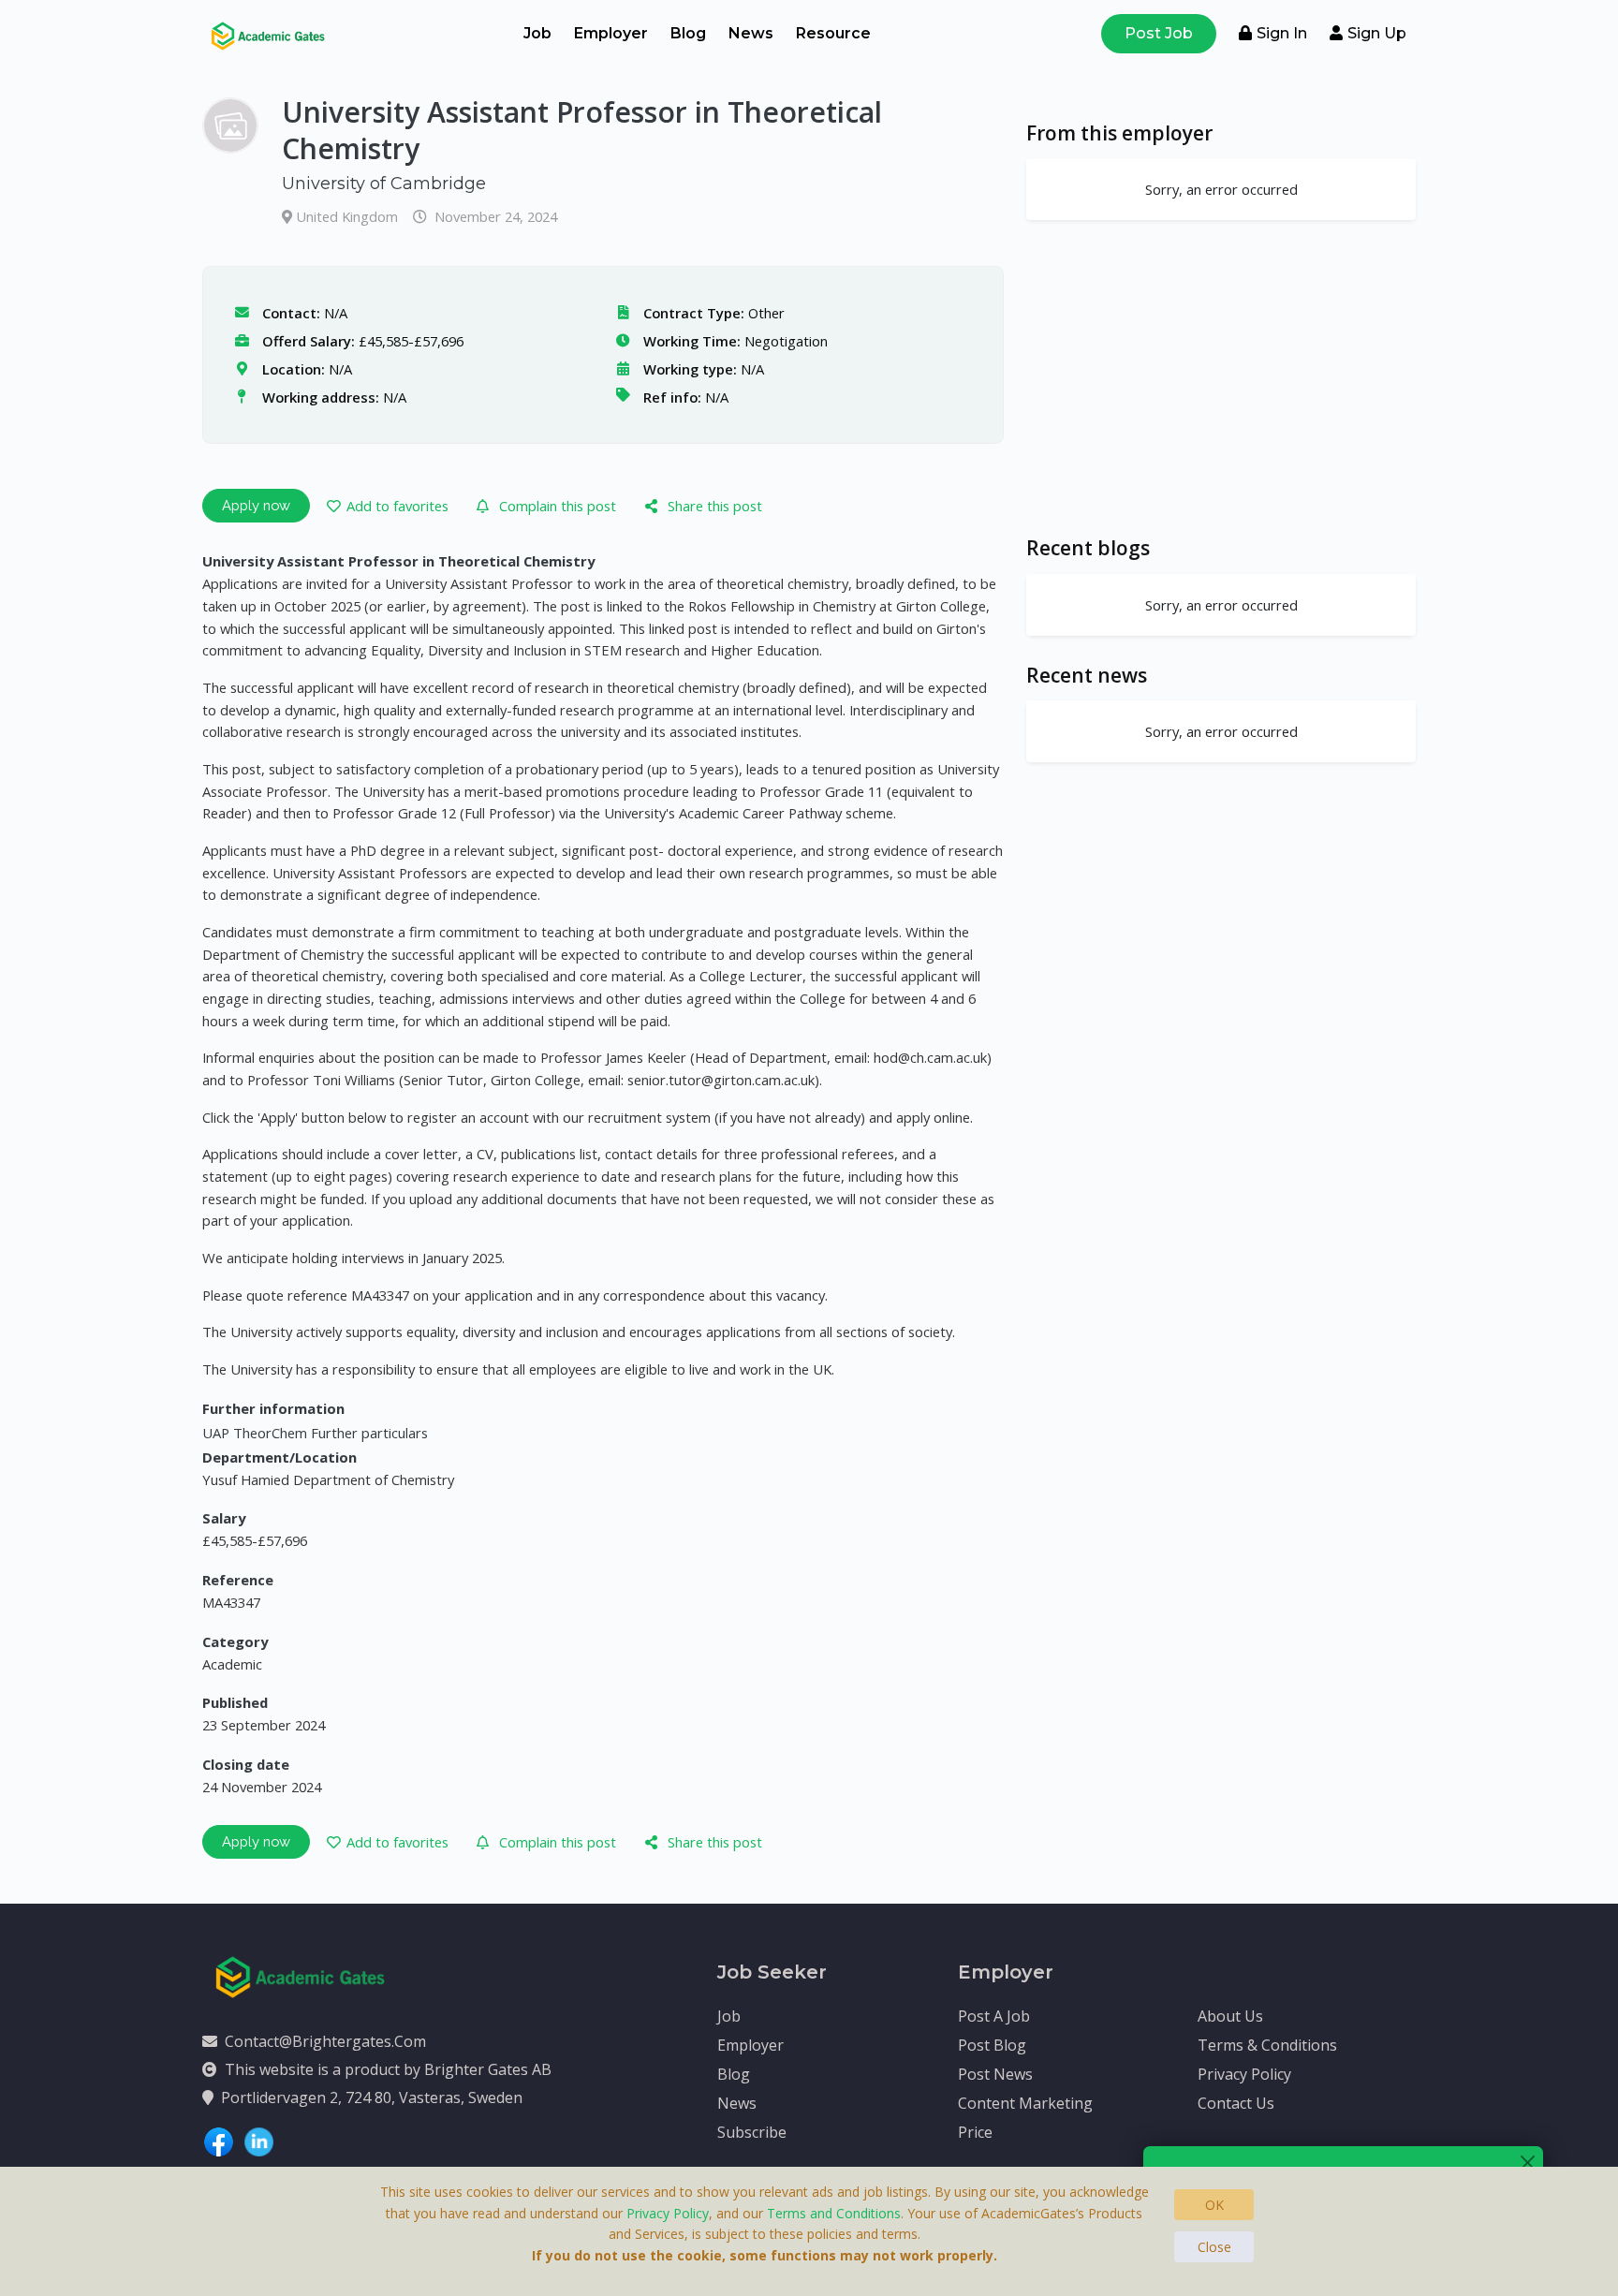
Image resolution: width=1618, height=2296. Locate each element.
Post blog (992, 2045)
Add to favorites (397, 506)
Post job (1159, 33)
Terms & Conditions (1267, 2045)
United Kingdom (349, 216)
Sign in (1282, 33)
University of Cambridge (384, 184)
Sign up (1377, 33)
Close (1214, 2247)
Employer (611, 33)
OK (1214, 2205)
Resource (833, 33)
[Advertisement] (1221, 377)
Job (537, 33)
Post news (995, 2074)
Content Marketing (1025, 2103)
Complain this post (558, 506)
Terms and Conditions (834, 2213)
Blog (688, 33)
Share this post (715, 506)
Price (975, 2132)
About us (1230, 2016)
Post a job (994, 2016)
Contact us (1236, 2103)
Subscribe (752, 2132)
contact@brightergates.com (325, 2041)
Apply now (256, 505)
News (751, 33)
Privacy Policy (1244, 2074)
